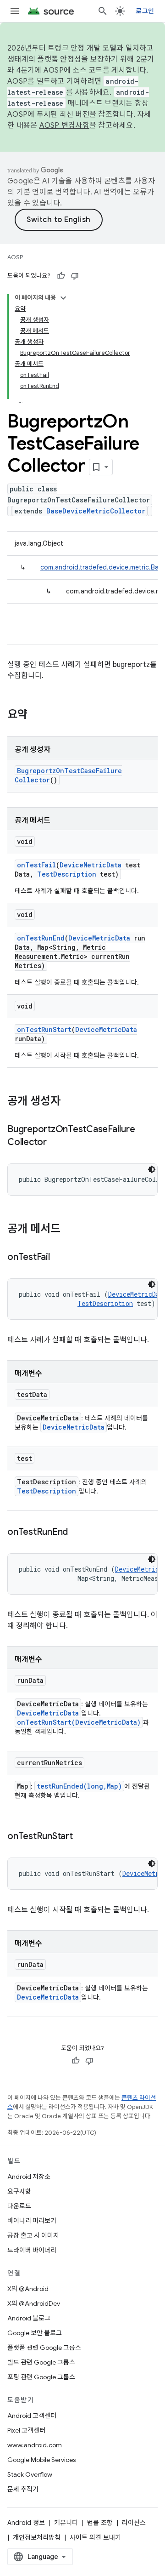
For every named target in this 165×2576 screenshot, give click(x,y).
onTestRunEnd (41, 938)
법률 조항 (100, 2523)
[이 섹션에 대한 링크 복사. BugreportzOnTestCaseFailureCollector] (56, 1143)
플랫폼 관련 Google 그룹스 (44, 2348)
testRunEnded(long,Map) (79, 1786)
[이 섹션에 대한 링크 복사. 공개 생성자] (70, 1102)
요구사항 (19, 2191)
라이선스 (134, 2523)
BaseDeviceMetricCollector (96, 511)
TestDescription (67, 874)
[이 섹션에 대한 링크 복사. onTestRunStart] (82, 1837)
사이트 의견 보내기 (95, 2537)
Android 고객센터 (32, 2416)
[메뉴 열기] (15, 11)
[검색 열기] (103, 11)
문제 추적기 (23, 2489)
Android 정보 (26, 2523)
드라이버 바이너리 (32, 2250)
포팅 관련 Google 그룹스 (41, 2377)
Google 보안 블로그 (35, 2333)
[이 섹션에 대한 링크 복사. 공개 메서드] (70, 1230)
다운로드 (19, 2206)
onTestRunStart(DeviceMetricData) (79, 1722)
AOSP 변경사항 (64, 125)
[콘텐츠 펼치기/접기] (63, 298)
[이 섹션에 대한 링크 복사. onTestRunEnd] (77, 1533)
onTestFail (36, 865)
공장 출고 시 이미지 (33, 2235)
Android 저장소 (29, 2177)
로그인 (145, 11)
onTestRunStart (44, 1029)
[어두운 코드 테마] (152, 1169)
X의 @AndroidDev (34, 2303)
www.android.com (35, 2445)
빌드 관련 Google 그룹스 (41, 2362)
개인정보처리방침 (37, 2537)
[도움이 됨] (61, 276)
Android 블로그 (29, 2318)
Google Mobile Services (41, 2460)
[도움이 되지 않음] (75, 276)
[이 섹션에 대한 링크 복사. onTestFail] (59, 1258)
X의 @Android (28, 2289)
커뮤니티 (66, 2523)
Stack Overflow (30, 2474)
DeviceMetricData (91, 865)
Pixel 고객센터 (26, 2430)
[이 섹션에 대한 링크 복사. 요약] (37, 715)
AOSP (15, 257)
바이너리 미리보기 (32, 2221)
